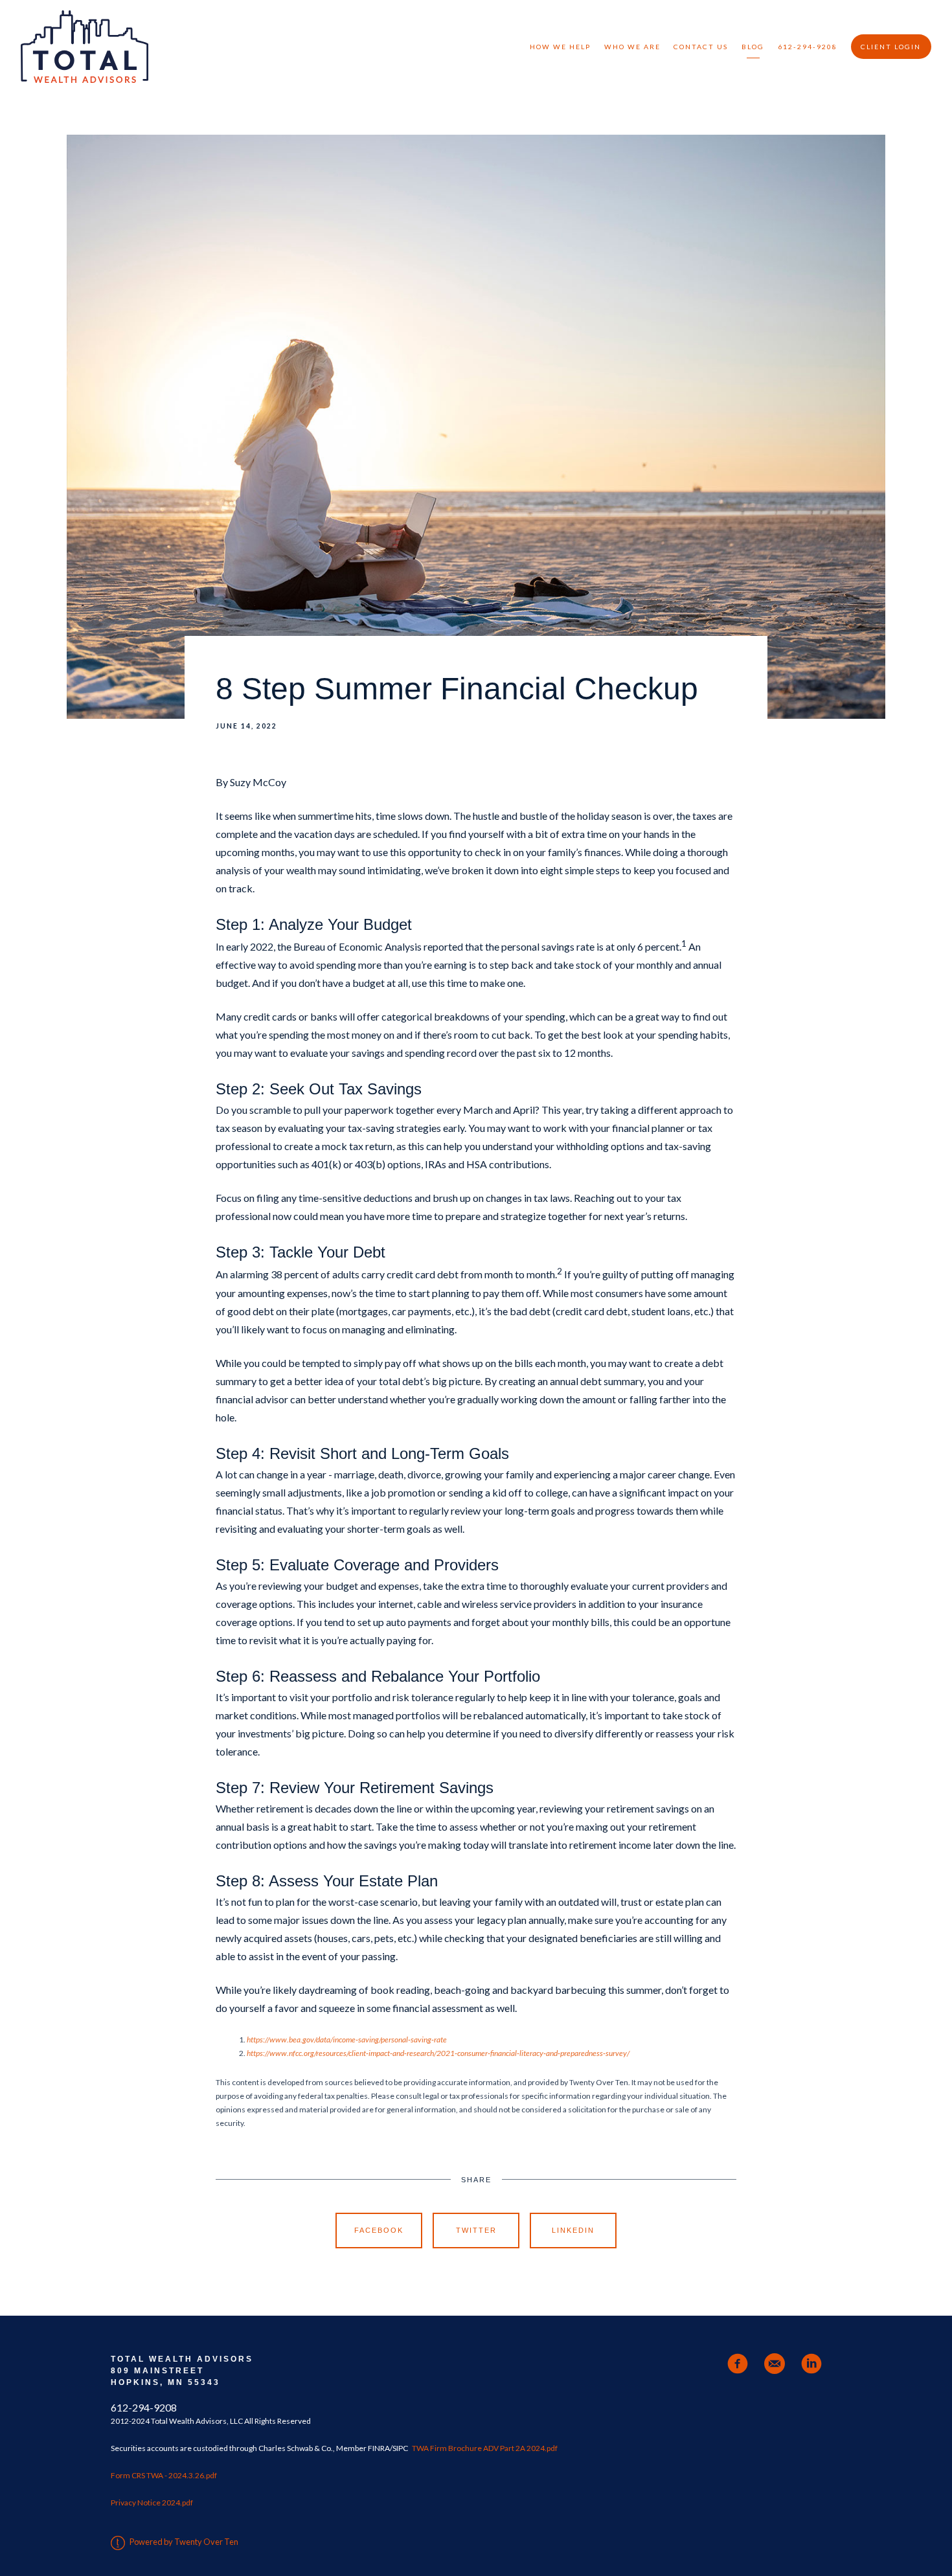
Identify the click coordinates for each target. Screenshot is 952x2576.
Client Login (891, 47)
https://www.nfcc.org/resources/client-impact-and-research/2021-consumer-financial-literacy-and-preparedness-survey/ (438, 2053)
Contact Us (701, 47)
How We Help (560, 47)
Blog (753, 47)
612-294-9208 (808, 47)
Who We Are (632, 47)
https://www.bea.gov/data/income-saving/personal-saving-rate (347, 2039)
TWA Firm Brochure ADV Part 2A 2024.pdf (485, 2448)
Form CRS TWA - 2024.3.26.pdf (164, 2475)
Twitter (476, 2230)
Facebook (379, 2230)
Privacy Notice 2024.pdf (152, 2503)
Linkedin (573, 2230)
